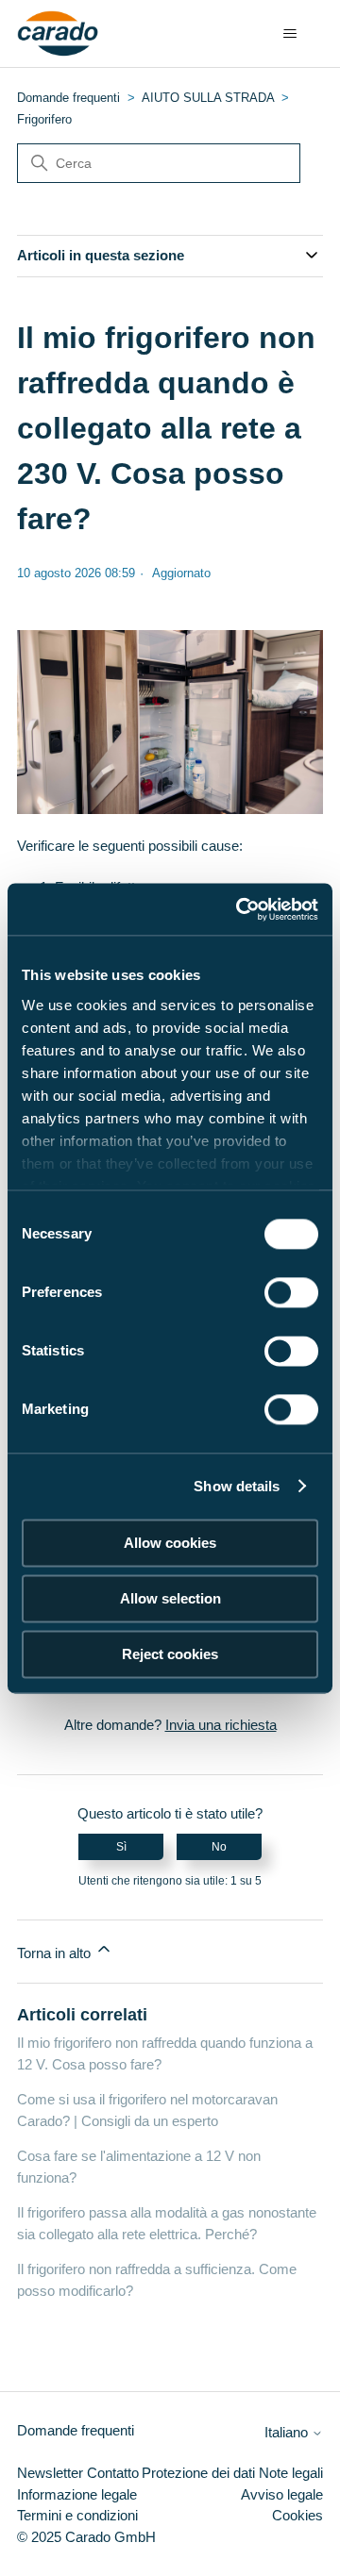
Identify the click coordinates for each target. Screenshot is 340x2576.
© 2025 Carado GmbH (86, 2537)
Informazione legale (77, 2494)
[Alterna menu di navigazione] (289, 34)
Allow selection (170, 1598)
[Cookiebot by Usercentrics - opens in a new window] (240, 909)
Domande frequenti (68, 98)
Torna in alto (56, 1953)
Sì (121, 1847)
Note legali (291, 2473)
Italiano (288, 2432)
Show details (237, 1486)
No (219, 1847)
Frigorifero (44, 119)
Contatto (113, 2473)
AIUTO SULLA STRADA (208, 98)
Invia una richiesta (221, 1725)
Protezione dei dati (198, 2473)
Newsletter (50, 2473)
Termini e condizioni (77, 2515)
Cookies (297, 2515)
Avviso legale (282, 2494)
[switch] (291, 1292)
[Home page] (58, 34)
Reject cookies (170, 1654)
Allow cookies (170, 1543)
